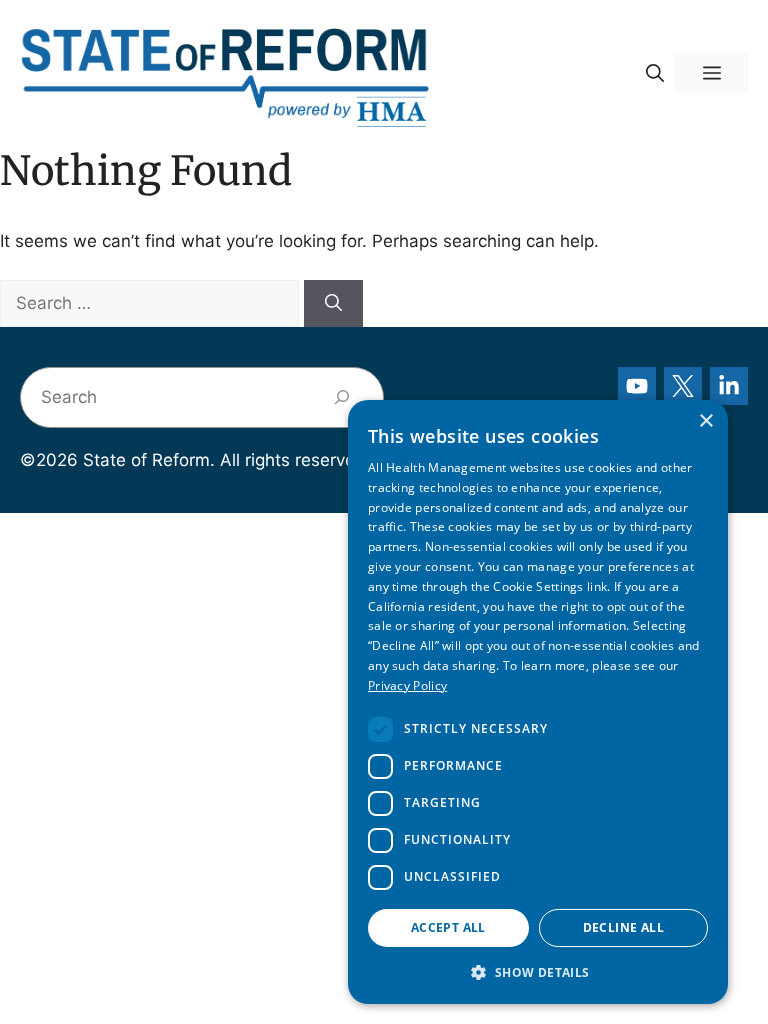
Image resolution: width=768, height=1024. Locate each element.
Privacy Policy (407, 685)
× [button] (705, 421)
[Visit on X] (683, 386)
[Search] (333, 304)
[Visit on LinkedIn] (729, 386)
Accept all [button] (448, 927)
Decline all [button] (623, 927)
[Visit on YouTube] (637, 386)
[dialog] (538, 702)
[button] (655, 73)
